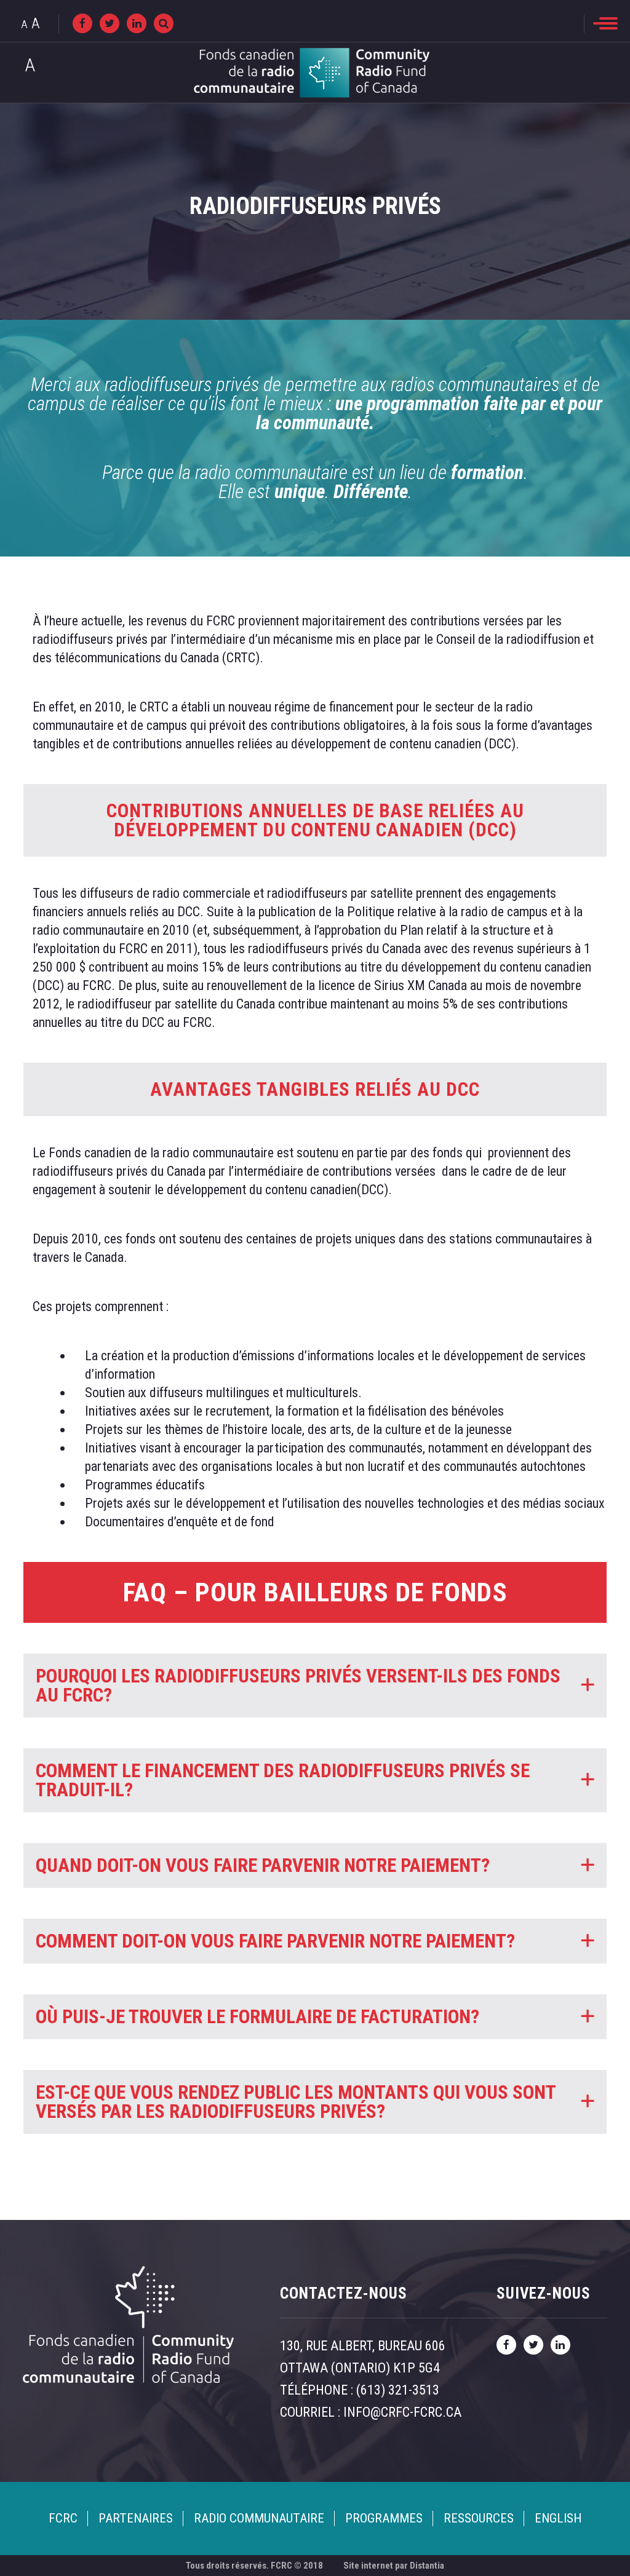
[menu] (605, 23)
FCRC (63, 2518)
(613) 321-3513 (398, 2390)
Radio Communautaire (259, 2518)
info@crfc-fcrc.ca (402, 2412)
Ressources (479, 2518)
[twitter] (110, 23)
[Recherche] (164, 23)
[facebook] (82, 23)
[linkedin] (137, 23)
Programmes (384, 2518)
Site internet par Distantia (394, 2566)
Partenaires (136, 2518)
